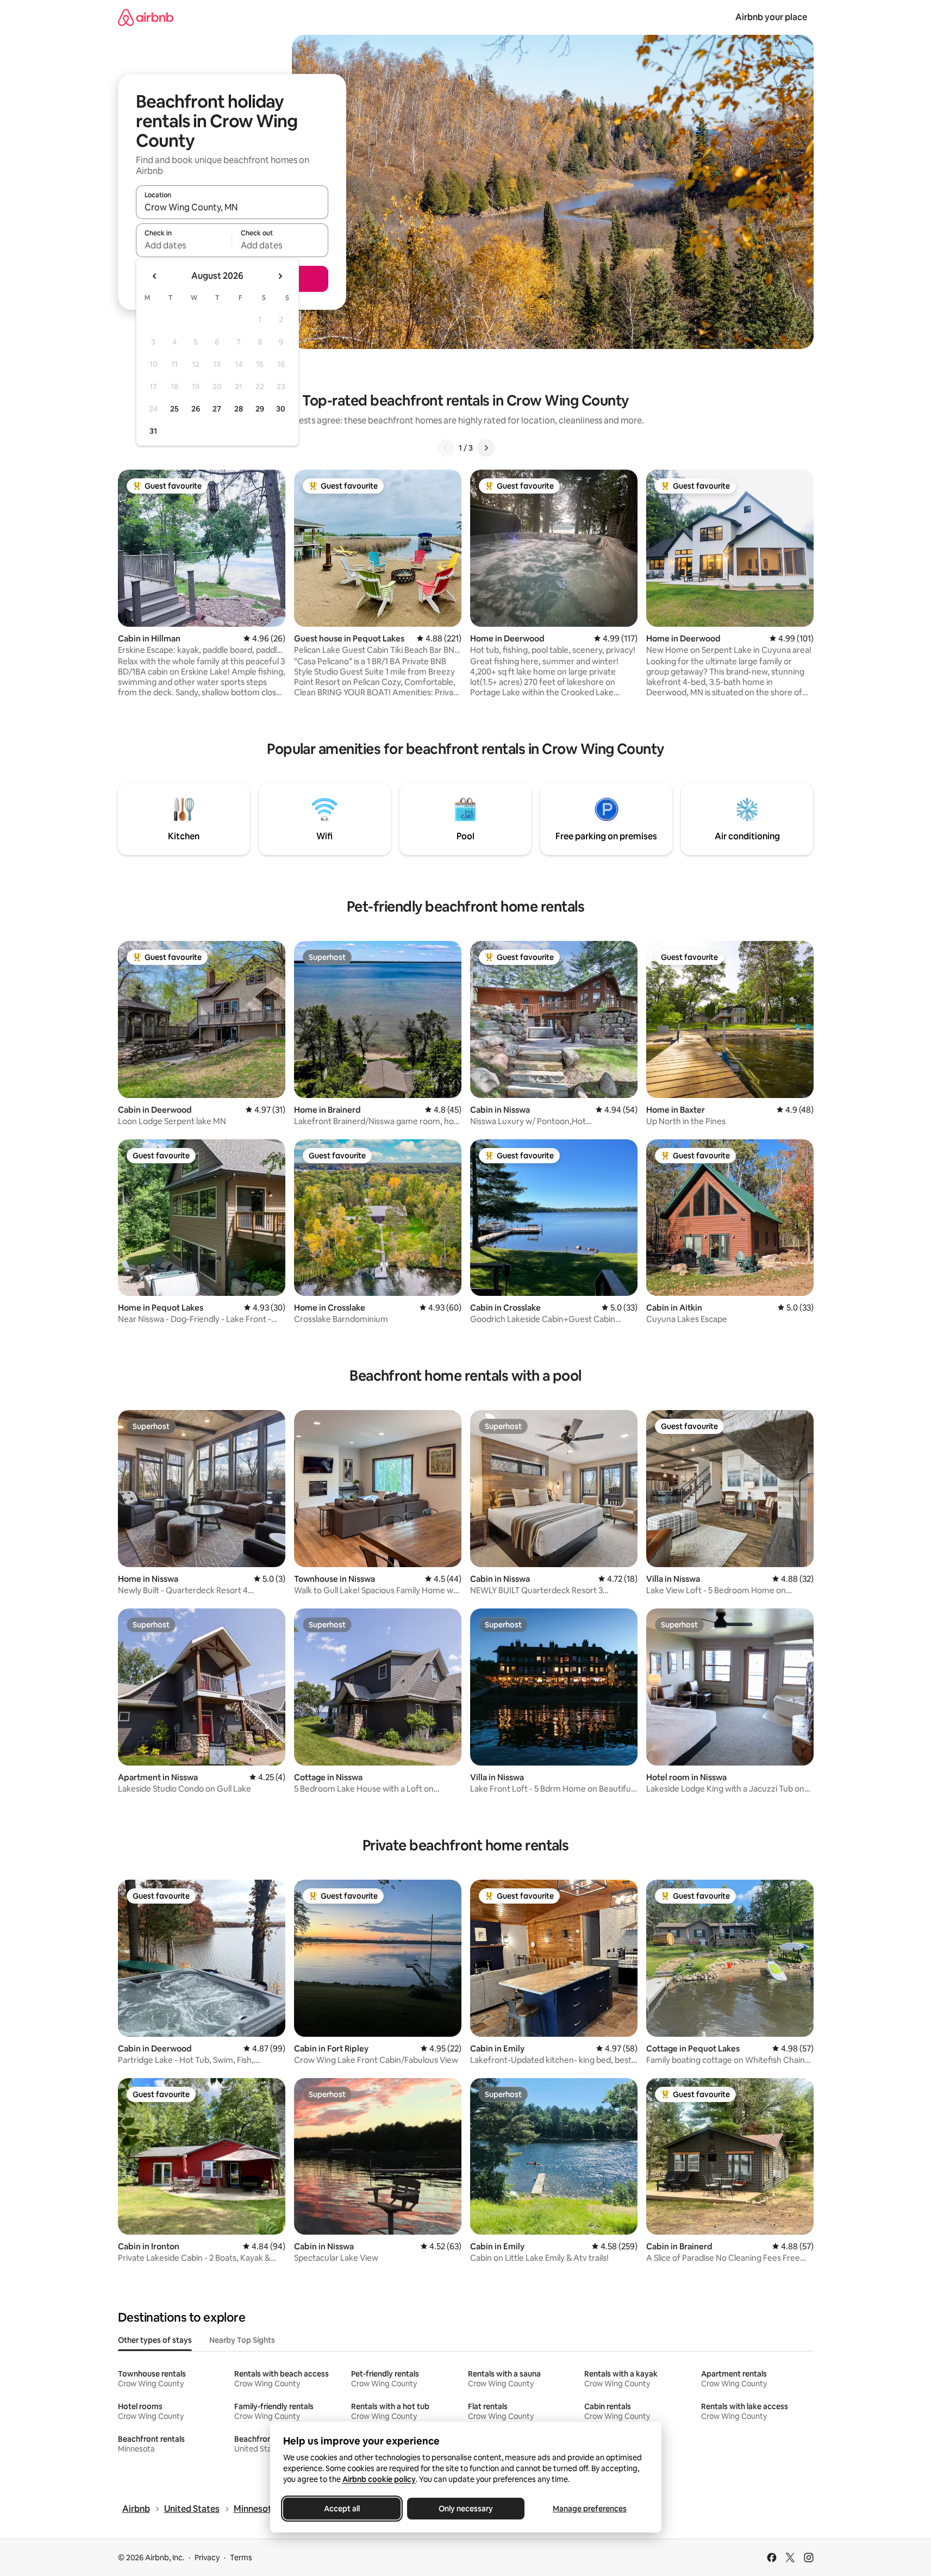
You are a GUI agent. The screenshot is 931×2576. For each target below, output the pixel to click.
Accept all (342, 2509)
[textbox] (184, 245)
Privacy (207, 2558)
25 (174, 409)
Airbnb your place (771, 17)
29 (260, 409)
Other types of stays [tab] (155, 2340)
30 (281, 409)
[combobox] (232, 207)
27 (217, 409)
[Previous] (446, 448)
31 (153, 431)
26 (196, 409)
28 (239, 409)
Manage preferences (590, 2509)
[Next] (486, 448)
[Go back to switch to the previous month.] (155, 276)
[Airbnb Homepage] (146, 17)
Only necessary (466, 2509)
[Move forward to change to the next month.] (280, 276)
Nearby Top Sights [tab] (242, 2340)
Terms (241, 2558)
